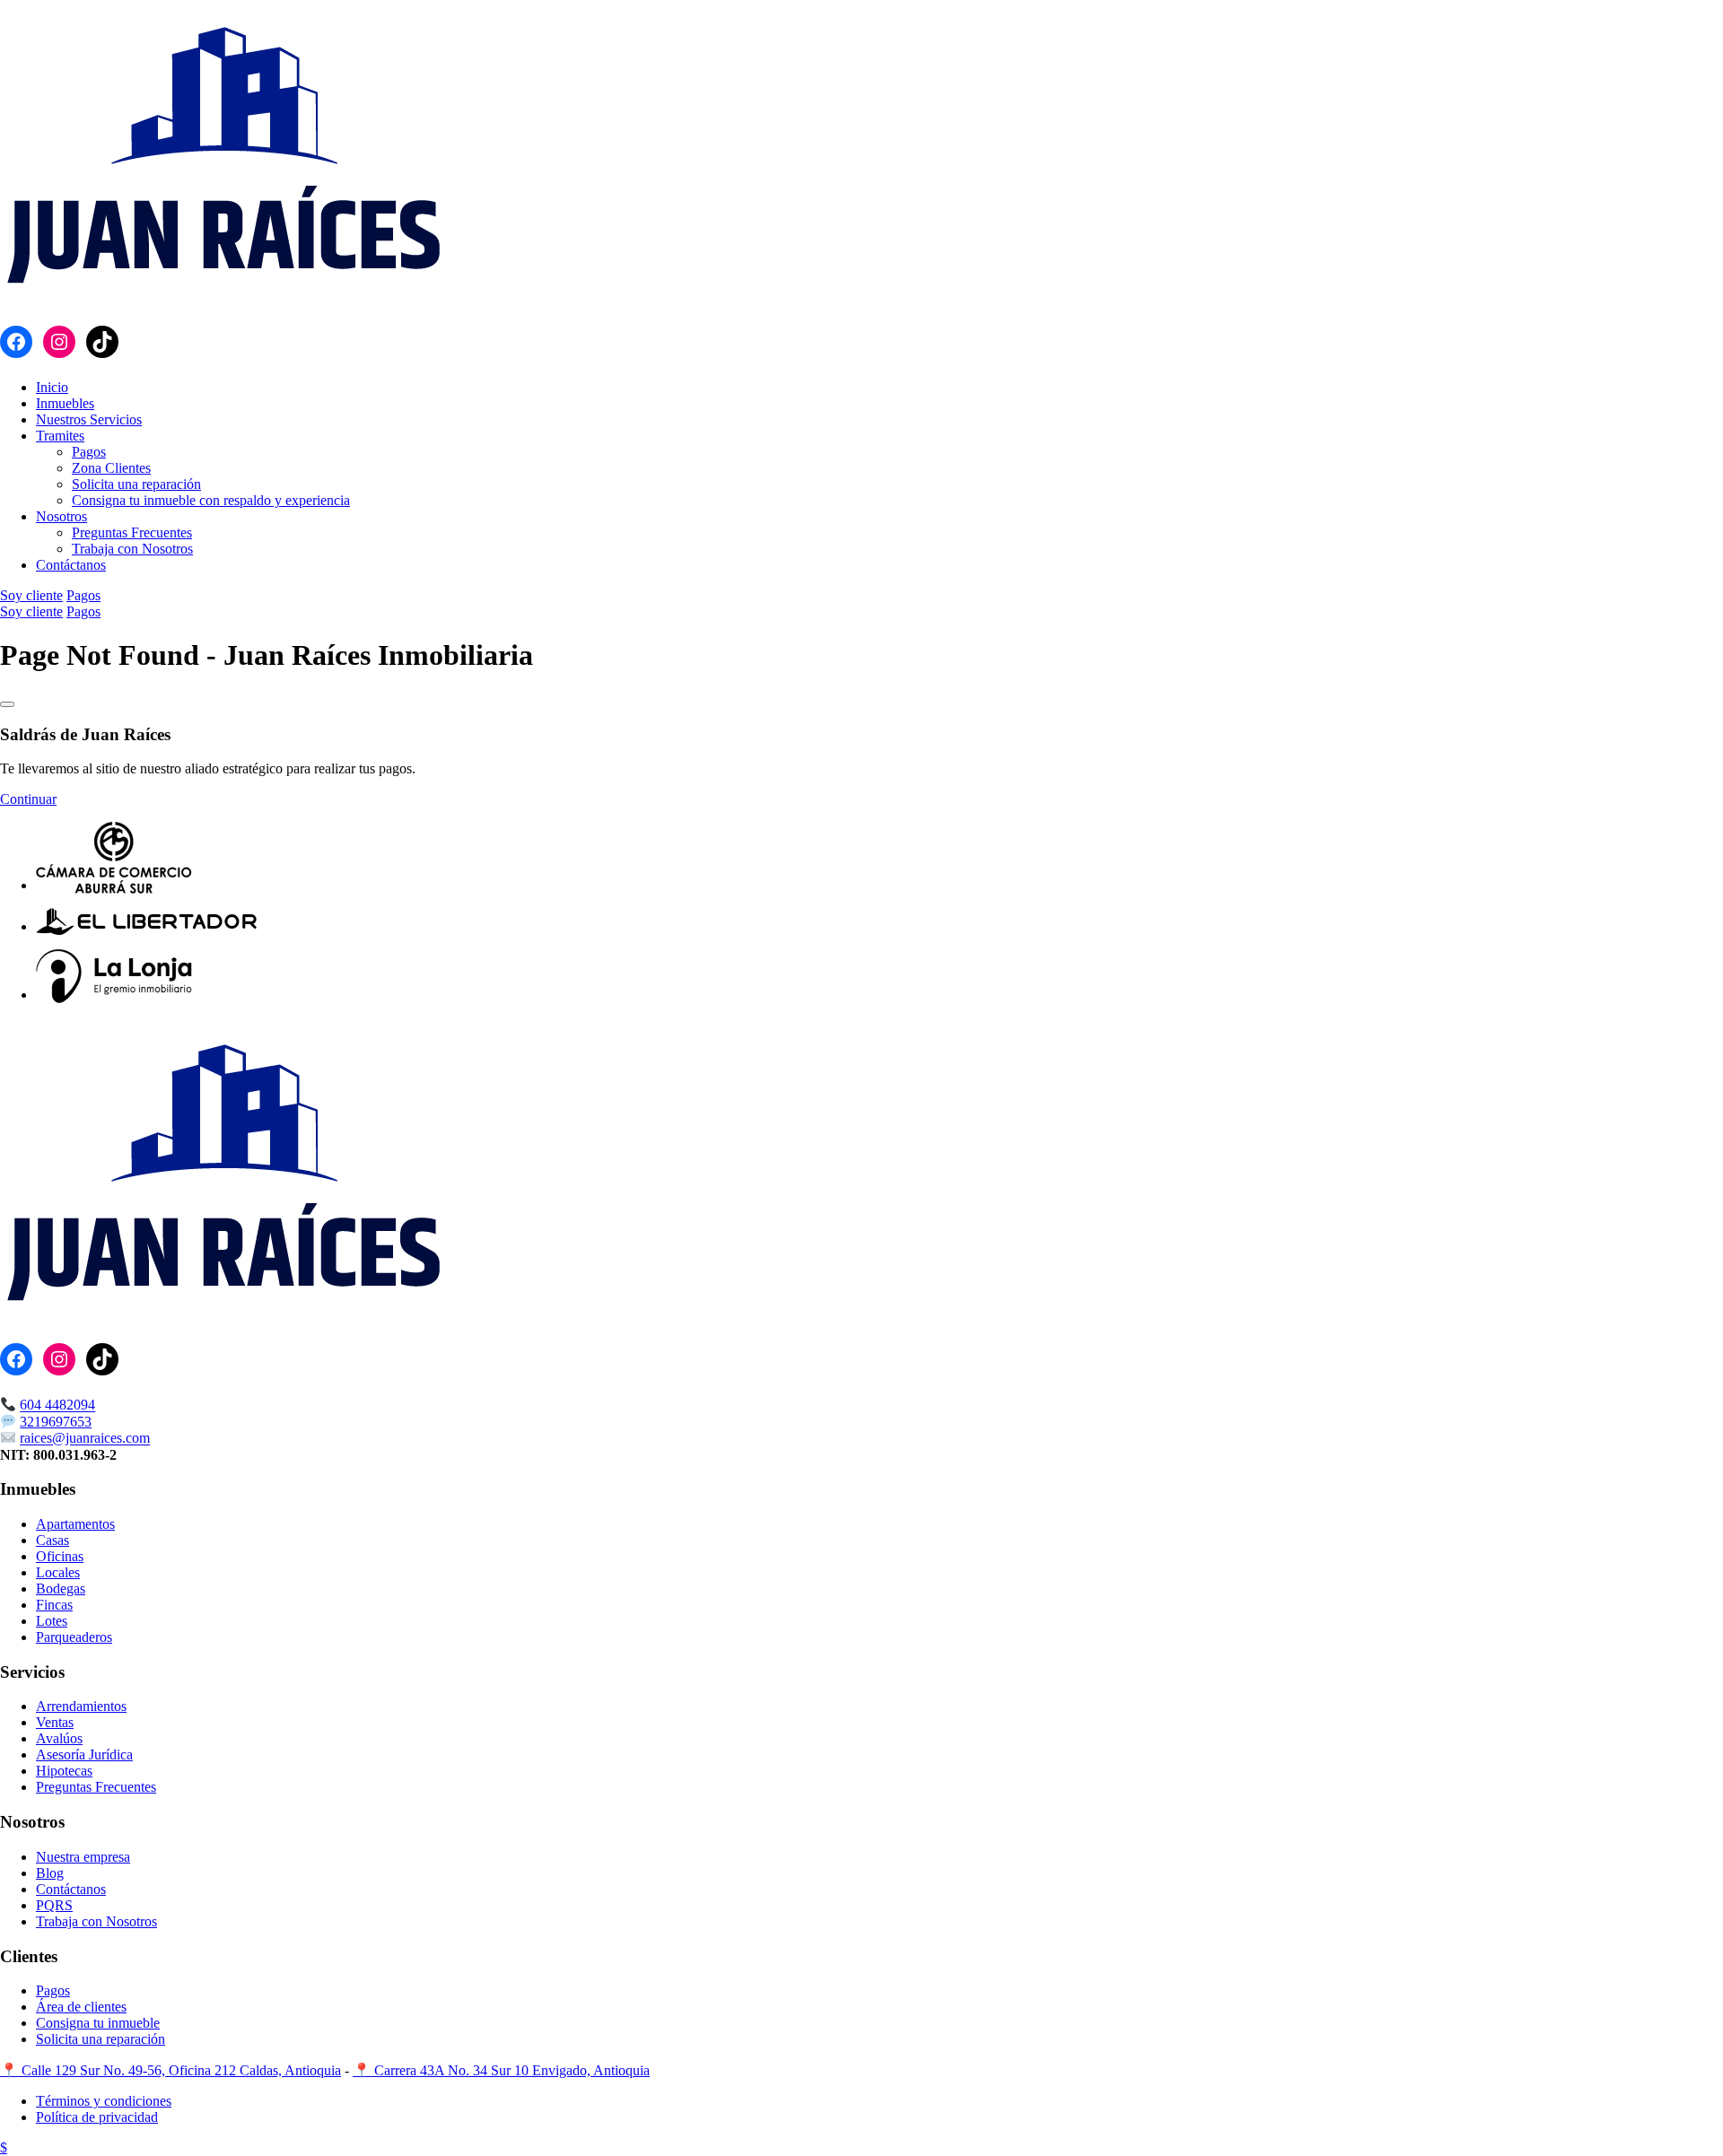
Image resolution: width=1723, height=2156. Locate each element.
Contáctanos (71, 565)
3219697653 (56, 1422)
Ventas (55, 1722)
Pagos (89, 452)
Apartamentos (75, 1524)
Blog (50, 1873)
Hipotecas (64, 1771)
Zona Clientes (111, 468)
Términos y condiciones (104, 2101)
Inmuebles (65, 403)
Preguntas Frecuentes (132, 532)
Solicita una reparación (136, 484)
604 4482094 (57, 1405)
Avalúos (59, 1738)
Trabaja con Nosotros (132, 549)
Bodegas (61, 1589)
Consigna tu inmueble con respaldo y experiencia (211, 500)
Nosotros (61, 516)
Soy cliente (31, 595)
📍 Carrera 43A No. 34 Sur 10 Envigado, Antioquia (501, 2070)
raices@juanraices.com (85, 1439)
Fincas (54, 1605)
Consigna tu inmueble (98, 2023)
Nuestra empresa (83, 1857)
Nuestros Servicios (89, 419)
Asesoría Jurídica (84, 1754)
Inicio (52, 387)
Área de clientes (81, 2007)
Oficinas (60, 1556)
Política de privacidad (97, 2117)
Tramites (60, 436)
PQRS (54, 1905)
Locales (58, 1572)
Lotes (52, 1621)
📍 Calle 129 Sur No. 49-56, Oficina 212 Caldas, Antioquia (171, 2070)
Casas (52, 1540)
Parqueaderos (74, 1637)
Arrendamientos (81, 1706)
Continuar (28, 799)
